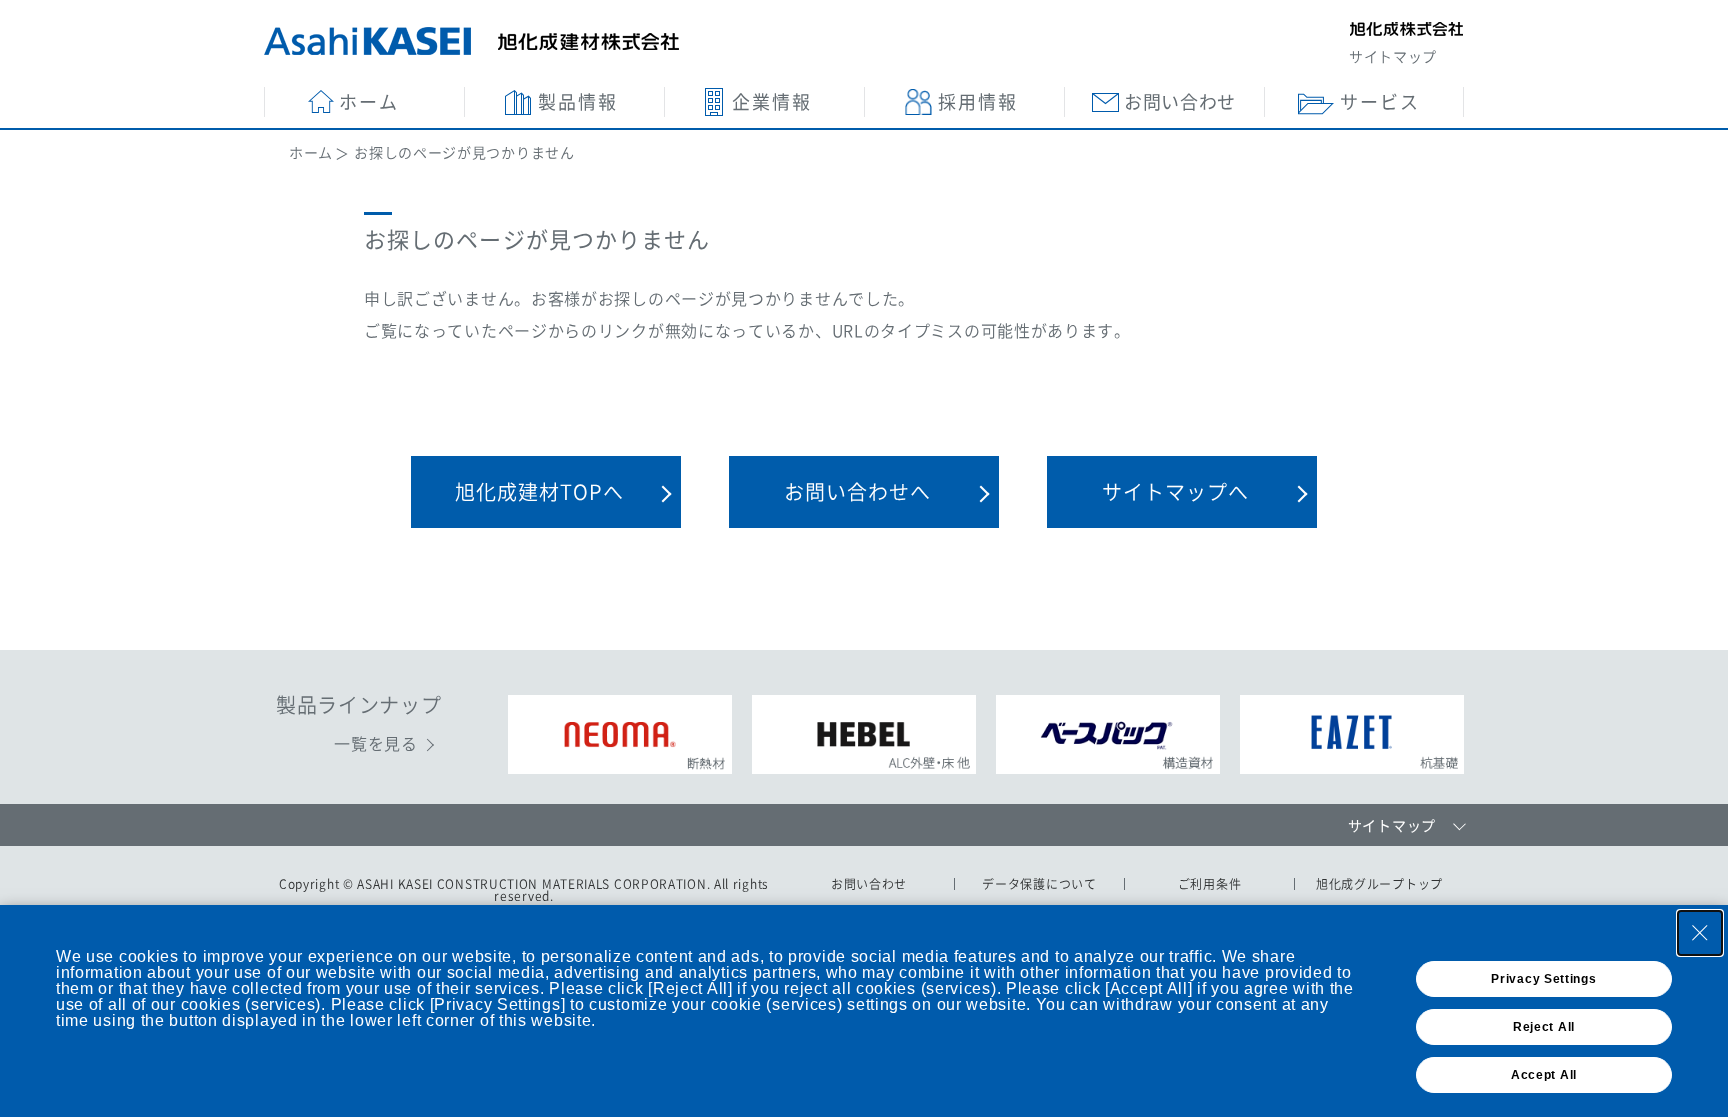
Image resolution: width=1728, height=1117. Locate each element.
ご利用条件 (1210, 884)
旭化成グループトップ (1379, 884)
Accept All (1544, 1075)
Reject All (1544, 1027)
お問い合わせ (869, 884)
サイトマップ (1393, 56)
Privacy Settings (1543, 979)
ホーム (311, 152)
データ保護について (1039, 884)
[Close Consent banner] (1700, 933)
